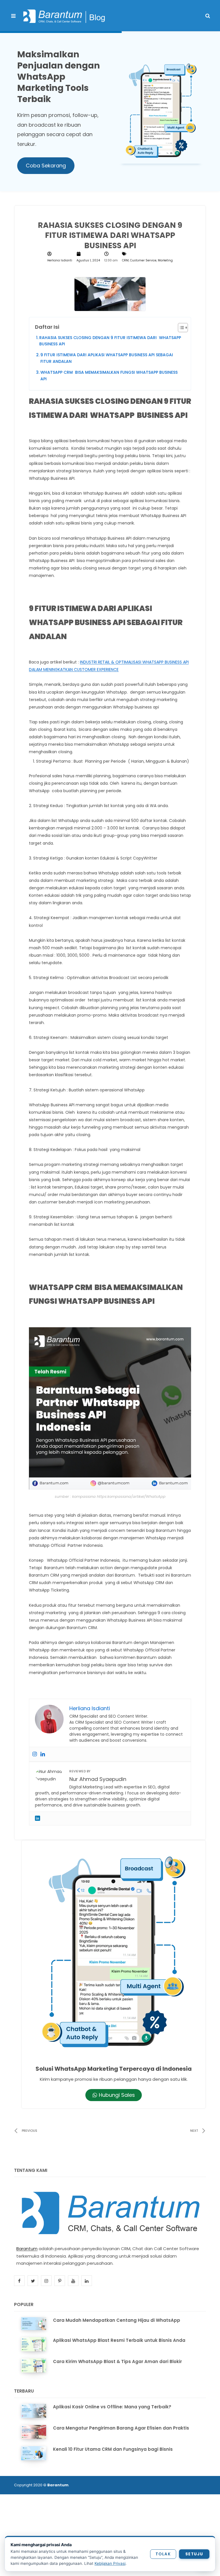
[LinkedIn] (38, 1818)
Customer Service (143, 260)
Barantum (27, 2249)
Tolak (163, 2554)
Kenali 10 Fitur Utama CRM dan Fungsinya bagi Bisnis (113, 2449)
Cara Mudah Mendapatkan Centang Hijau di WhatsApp (117, 2320)
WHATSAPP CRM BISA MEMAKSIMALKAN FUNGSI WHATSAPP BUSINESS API (109, 375)
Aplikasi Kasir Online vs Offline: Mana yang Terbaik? (112, 2407)
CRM (125, 260)
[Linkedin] (43, 1754)
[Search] (208, 16)
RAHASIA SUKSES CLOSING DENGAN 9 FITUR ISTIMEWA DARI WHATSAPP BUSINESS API (111, 341)
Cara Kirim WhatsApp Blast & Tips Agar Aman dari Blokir (117, 2361)
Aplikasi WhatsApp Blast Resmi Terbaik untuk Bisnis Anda (119, 2340)
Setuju (194, 2554)
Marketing (165, 260)
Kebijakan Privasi (110, 2563)
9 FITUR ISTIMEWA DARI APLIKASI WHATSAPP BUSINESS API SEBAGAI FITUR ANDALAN (107, 358)
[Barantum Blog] (64, 16)
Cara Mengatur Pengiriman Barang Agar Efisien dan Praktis (121, 2428)
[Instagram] (35, 1754)
